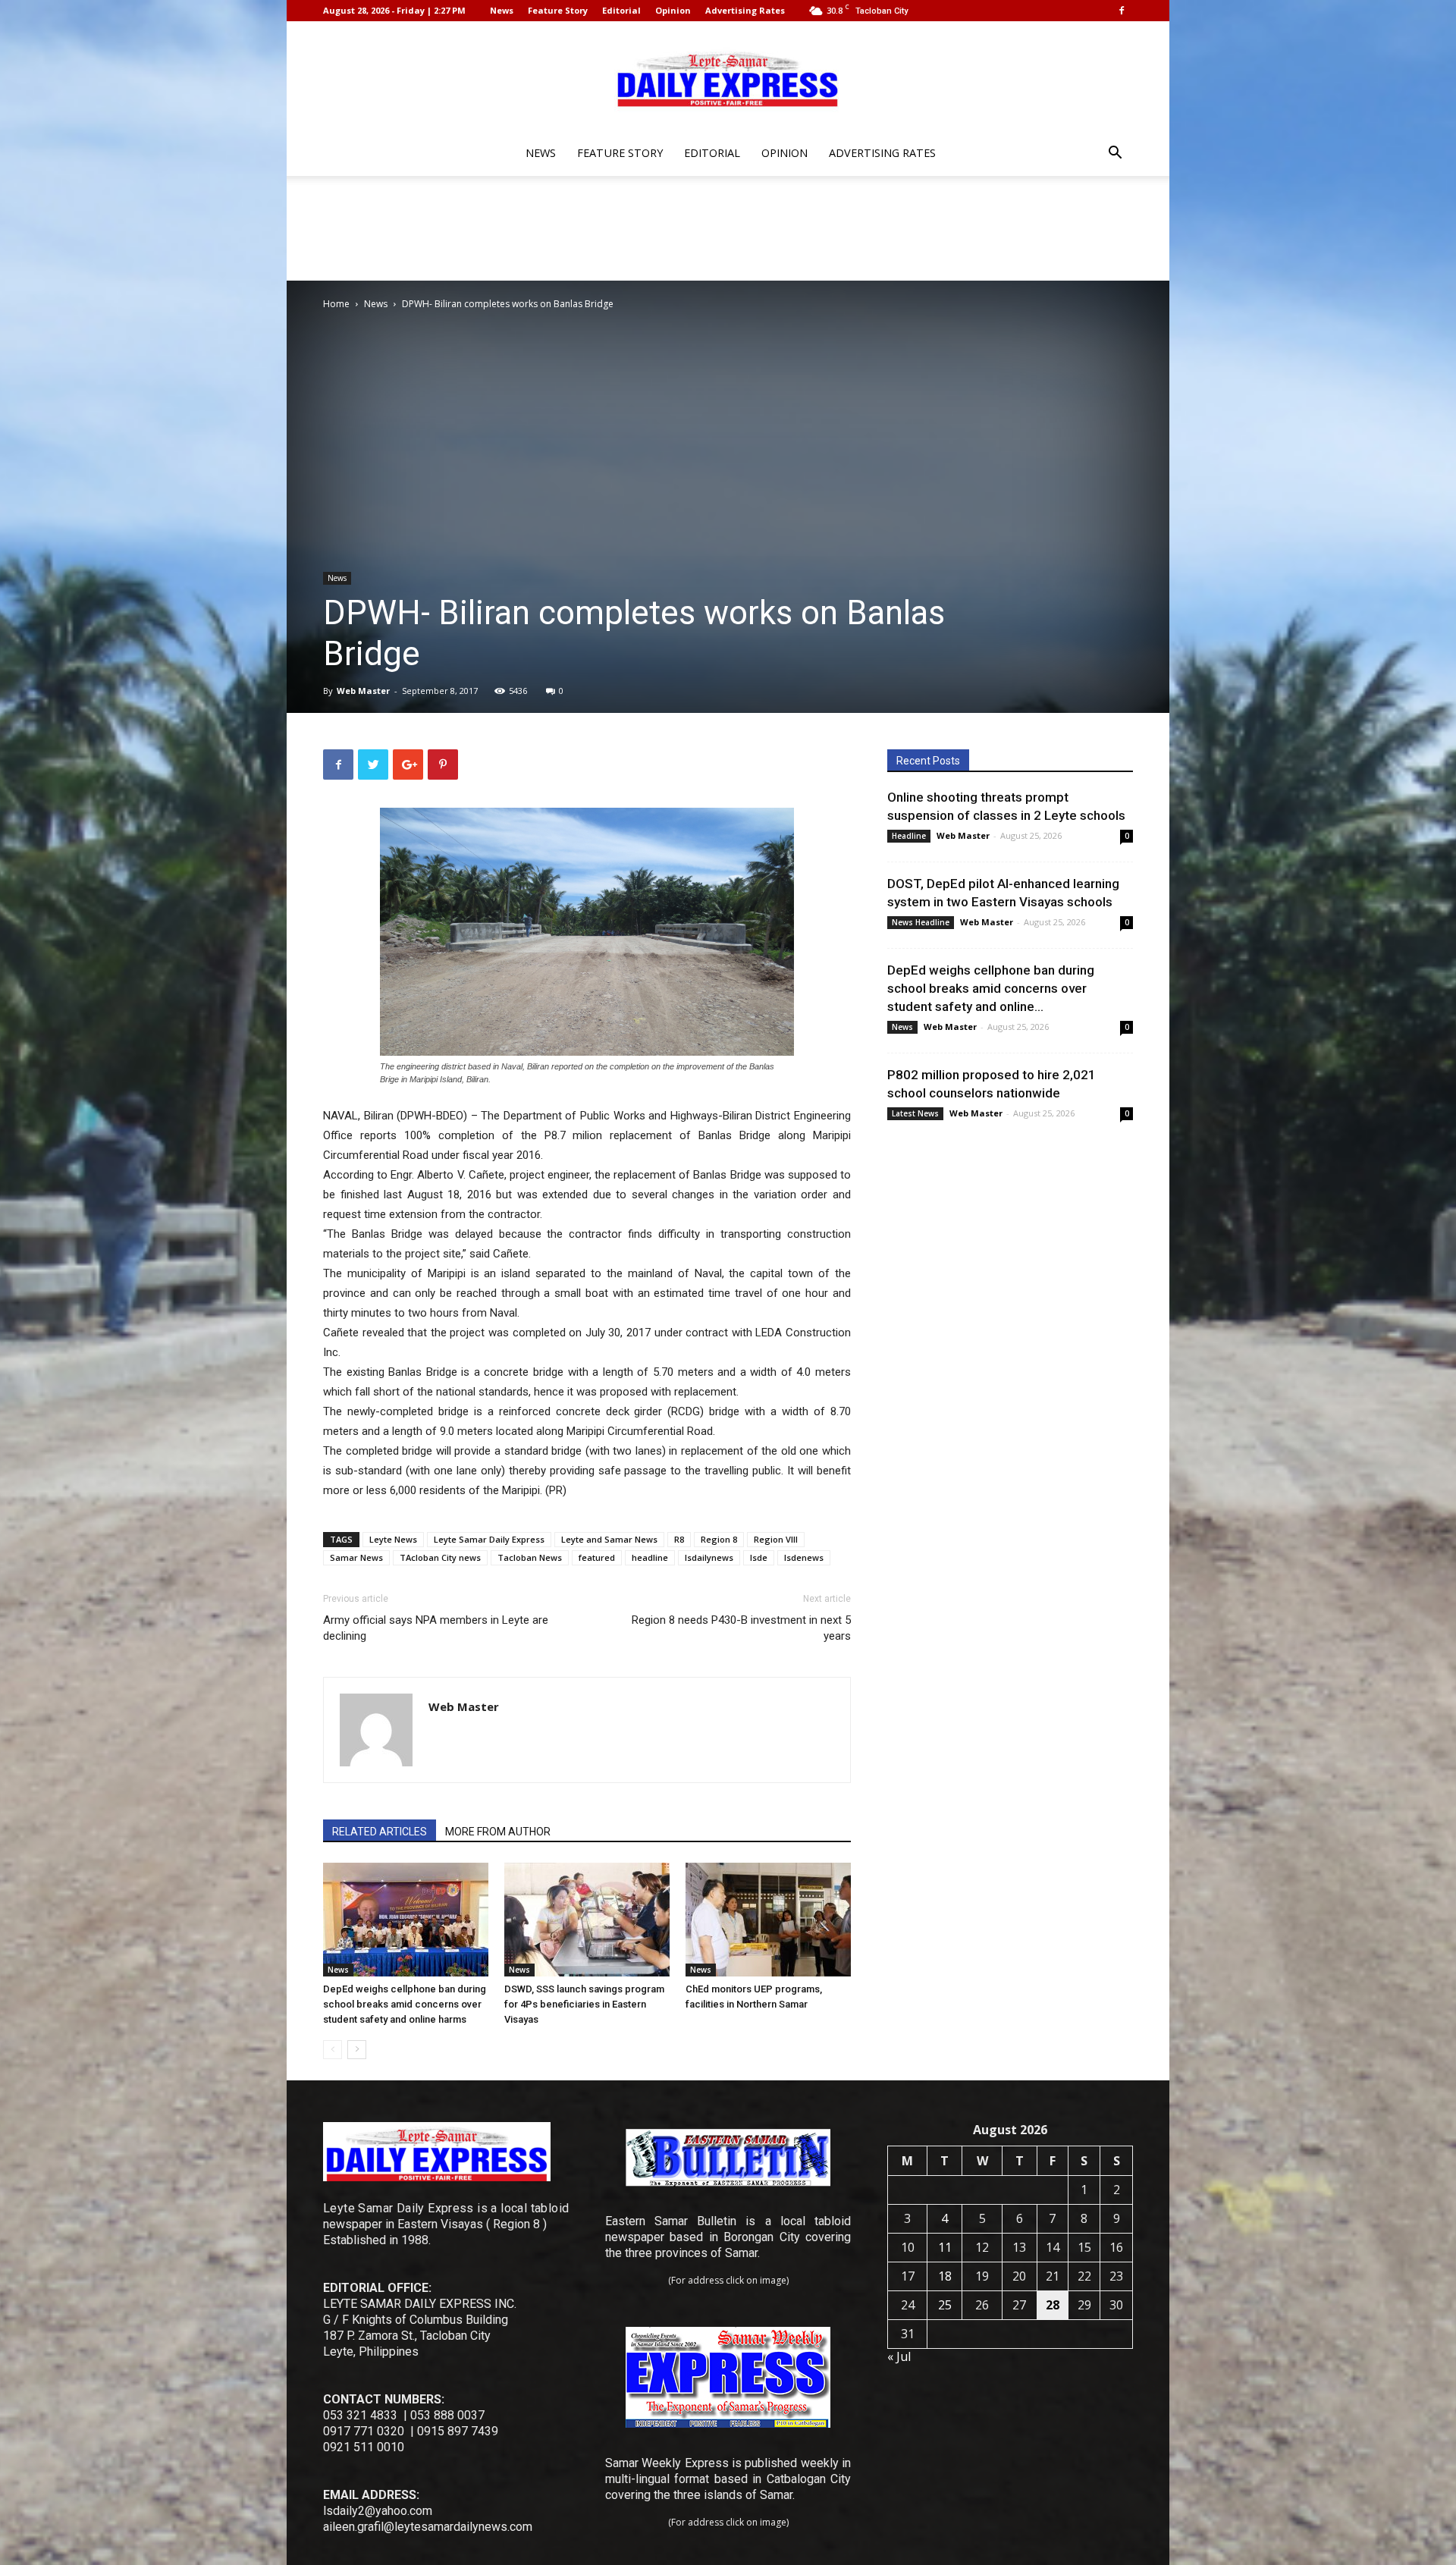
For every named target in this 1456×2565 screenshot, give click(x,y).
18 (945, 2276)
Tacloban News (530, 1557)
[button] (1115, 154)
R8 (679, 1539)
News (502, 10)
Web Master (363, 691)
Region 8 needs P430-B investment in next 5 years (741, 1628)
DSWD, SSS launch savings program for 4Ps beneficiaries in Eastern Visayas (584, 2004)
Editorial (621, 10)
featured (597, 1557)
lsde (759, 1557)
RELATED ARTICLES (380, 1832)
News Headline (921, 922)
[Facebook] (1122, 11)
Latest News (915, 1113)
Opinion (673, 10)
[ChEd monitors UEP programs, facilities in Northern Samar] (768, 1920)
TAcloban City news (440, 1557)
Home (336, 304)
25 (945, 2305)
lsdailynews (709, 1557)
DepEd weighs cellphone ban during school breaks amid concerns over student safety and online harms (405, 2004)
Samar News (356, 1557)
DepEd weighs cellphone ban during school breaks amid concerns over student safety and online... (991, 988)
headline (650, 1557)
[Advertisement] (728, 228)
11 (945, 2247)
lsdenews (804, 1557)
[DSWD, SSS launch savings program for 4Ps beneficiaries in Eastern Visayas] (587, 1920)
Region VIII (776, 1539)
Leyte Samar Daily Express (489, 1539)
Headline (909, 836)
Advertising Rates (745, 10)
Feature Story (558, 10)
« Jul (899, 2356)
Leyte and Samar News (609, 1539)
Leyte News (393, 1539)
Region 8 (719, 1539)
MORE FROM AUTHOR (498, 1832)
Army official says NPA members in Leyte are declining (436, 1628)
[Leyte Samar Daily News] (728, 78)
